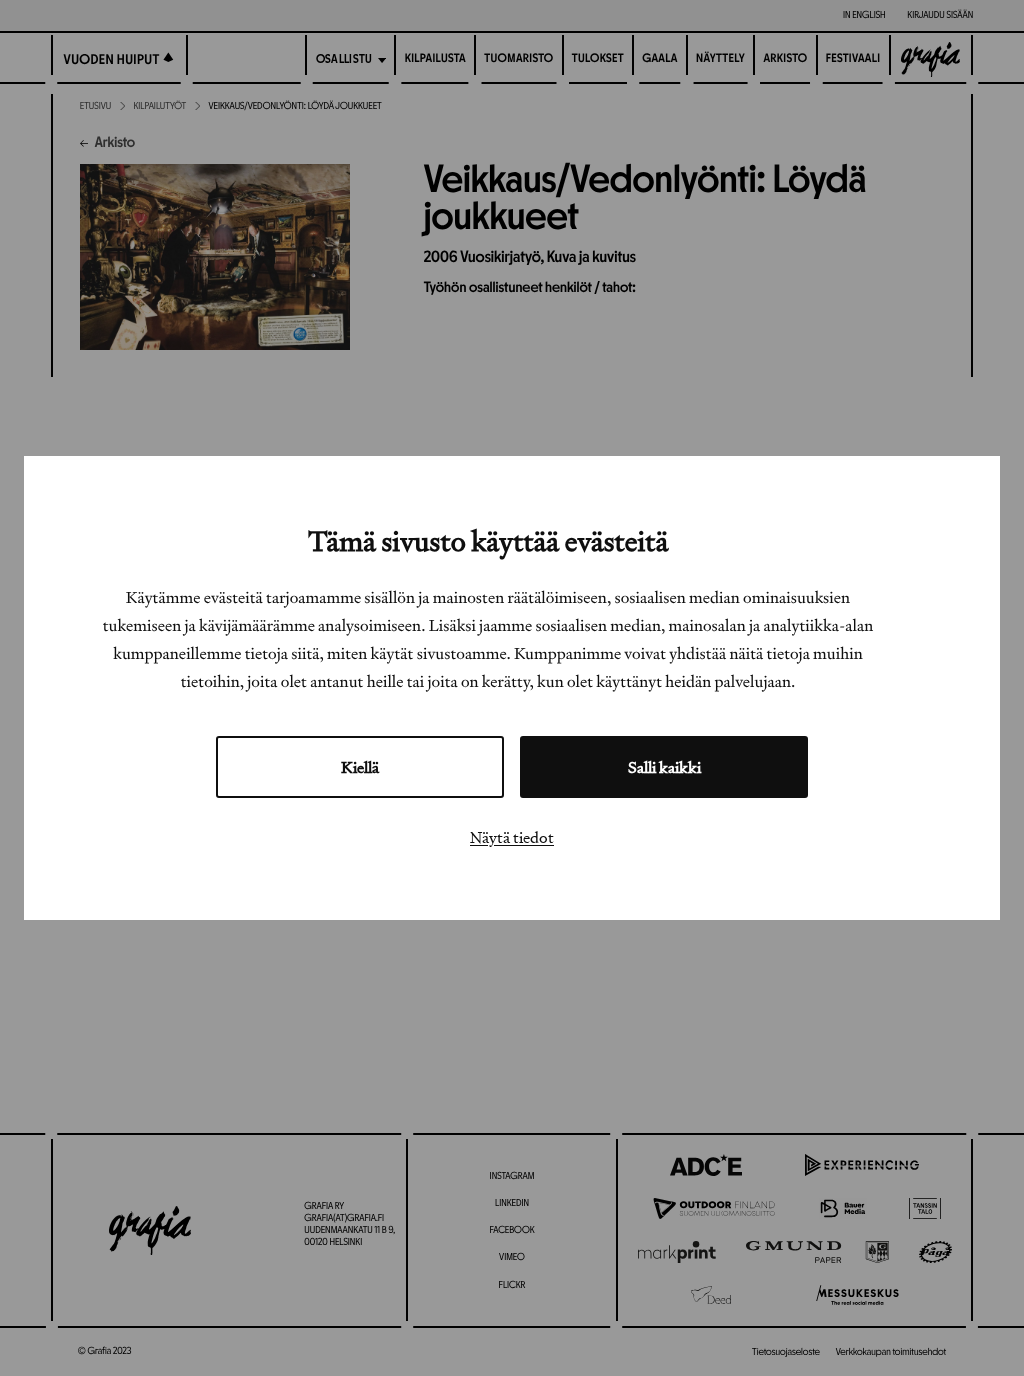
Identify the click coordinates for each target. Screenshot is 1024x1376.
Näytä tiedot (512, 837)
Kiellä (360, 767)
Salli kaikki (664, 767)
